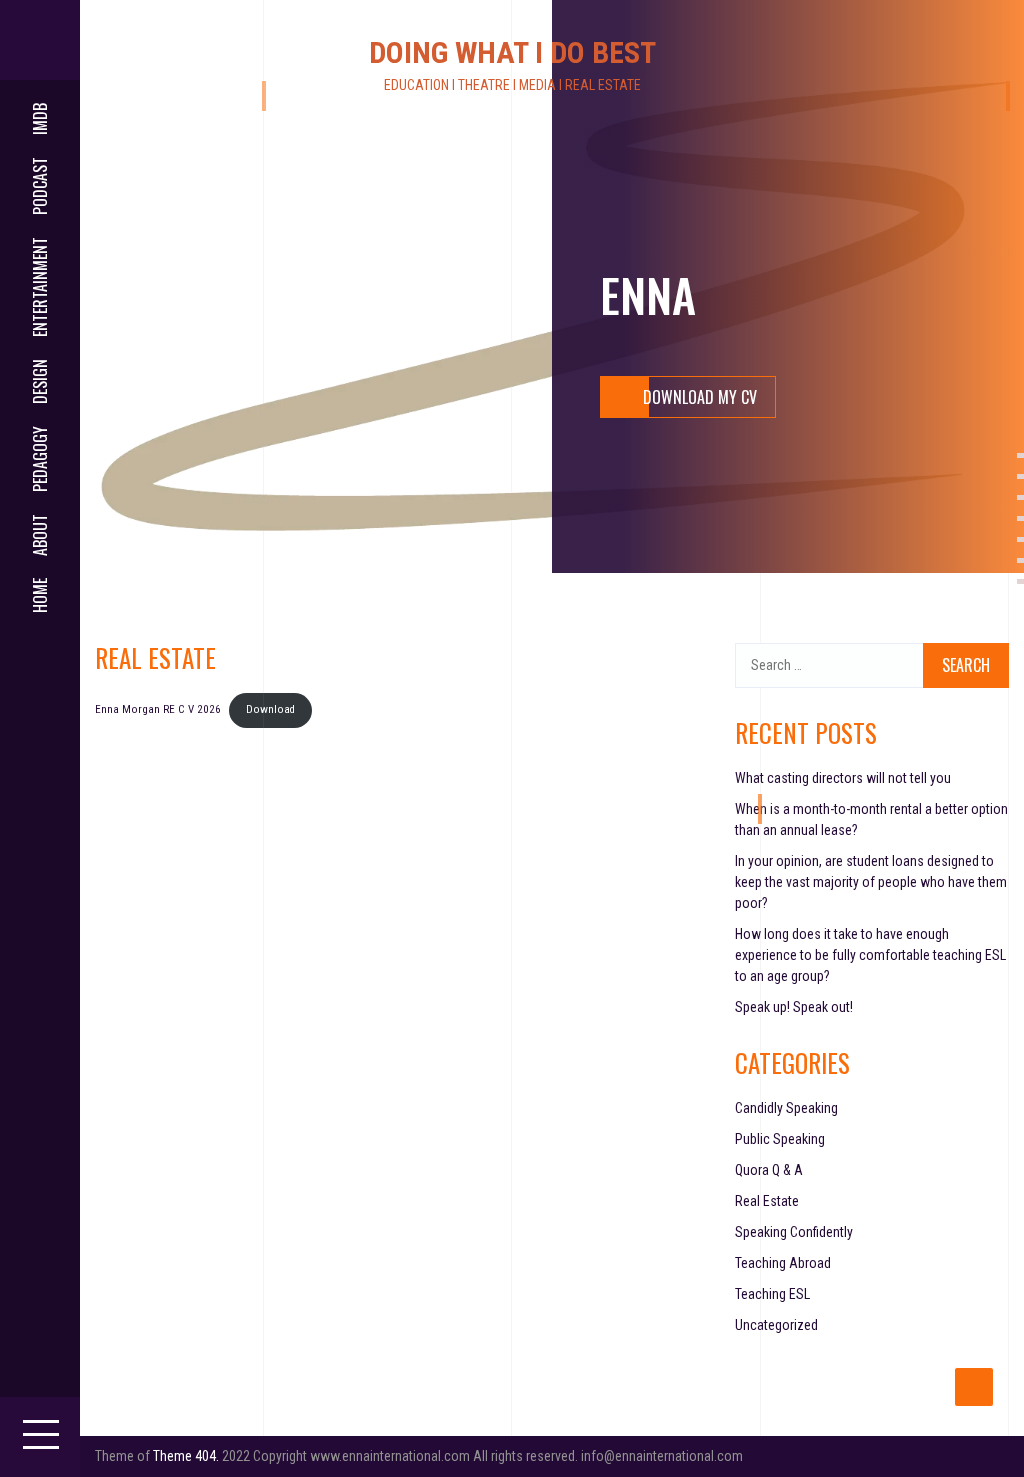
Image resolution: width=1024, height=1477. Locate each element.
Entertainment (40, 287)
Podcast (40, 186)
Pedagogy (40, 459)
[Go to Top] (974, 1387)
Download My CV (700, 397)
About (40, 535)
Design (40, 381)
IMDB (40, 119)
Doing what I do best (512, 52)
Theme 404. (186, 1456)
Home (40, 595)
